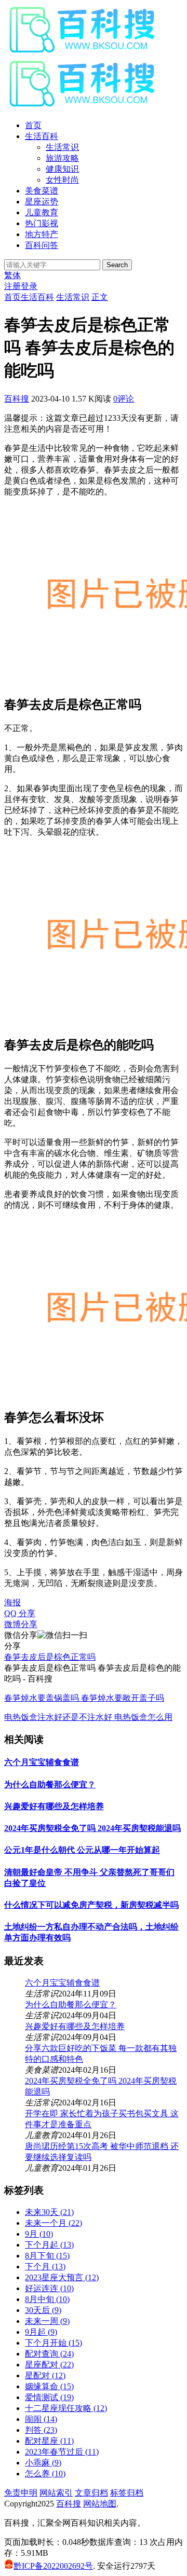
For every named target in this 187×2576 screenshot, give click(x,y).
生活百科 (42, 136)
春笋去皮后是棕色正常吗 (50, 1657)
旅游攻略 (62, 158)
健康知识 (62, 169)
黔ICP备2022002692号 (53, 2566)
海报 (12, 1602)
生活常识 (62, 147)
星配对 (45, 2375)
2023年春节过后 (62, 2452)
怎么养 (45, 2474)
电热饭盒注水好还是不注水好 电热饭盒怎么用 (88, 1717)
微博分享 (21, 1624)
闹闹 (41, 2419)
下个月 (45, 2267)
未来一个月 (54, 2223)
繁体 (12, 275)
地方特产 (42, 234)
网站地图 (100, 2504)
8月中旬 (47, 2299)
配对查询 (49, 2354)
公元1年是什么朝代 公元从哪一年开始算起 (82, 1850)
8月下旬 (47, 2256)
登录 (29, 286)
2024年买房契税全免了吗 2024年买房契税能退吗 (92, 1828)
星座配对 (49, 2365)
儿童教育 (42, 212)
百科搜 (17, 399)
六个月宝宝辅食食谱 (42, 1762)
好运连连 (49, 2288)
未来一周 (47, 2321)
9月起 (41, 2332)
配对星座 (49, 2441)
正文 (100, 297)
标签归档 (127, 2493)
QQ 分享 (20, 1613)
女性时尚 (62, 180)
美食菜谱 (42, 191)
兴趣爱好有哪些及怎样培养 (54, 1806)
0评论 (124, 399)
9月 (39, 2234)
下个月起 (49, 2245)
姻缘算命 (49, 2386)
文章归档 (91, 2493)
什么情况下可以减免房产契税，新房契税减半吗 (91, 1905)
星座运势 (42, 202)
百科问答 (42, 245)
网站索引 (56, 2493)
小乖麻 (43, 2463)
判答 (41, 2430)
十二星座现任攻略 (66, 2408)
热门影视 (42, 223)
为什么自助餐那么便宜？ (50, 1785)
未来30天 (49, 2212)
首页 (33, 125)
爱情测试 (49, 2397)
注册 (12, 286)
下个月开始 (54, 2343)
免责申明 (21, 2493)
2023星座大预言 (62, 2277)
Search (117, 265)
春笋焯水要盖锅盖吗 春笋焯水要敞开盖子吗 (84, 1698)
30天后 (43, 2310)
